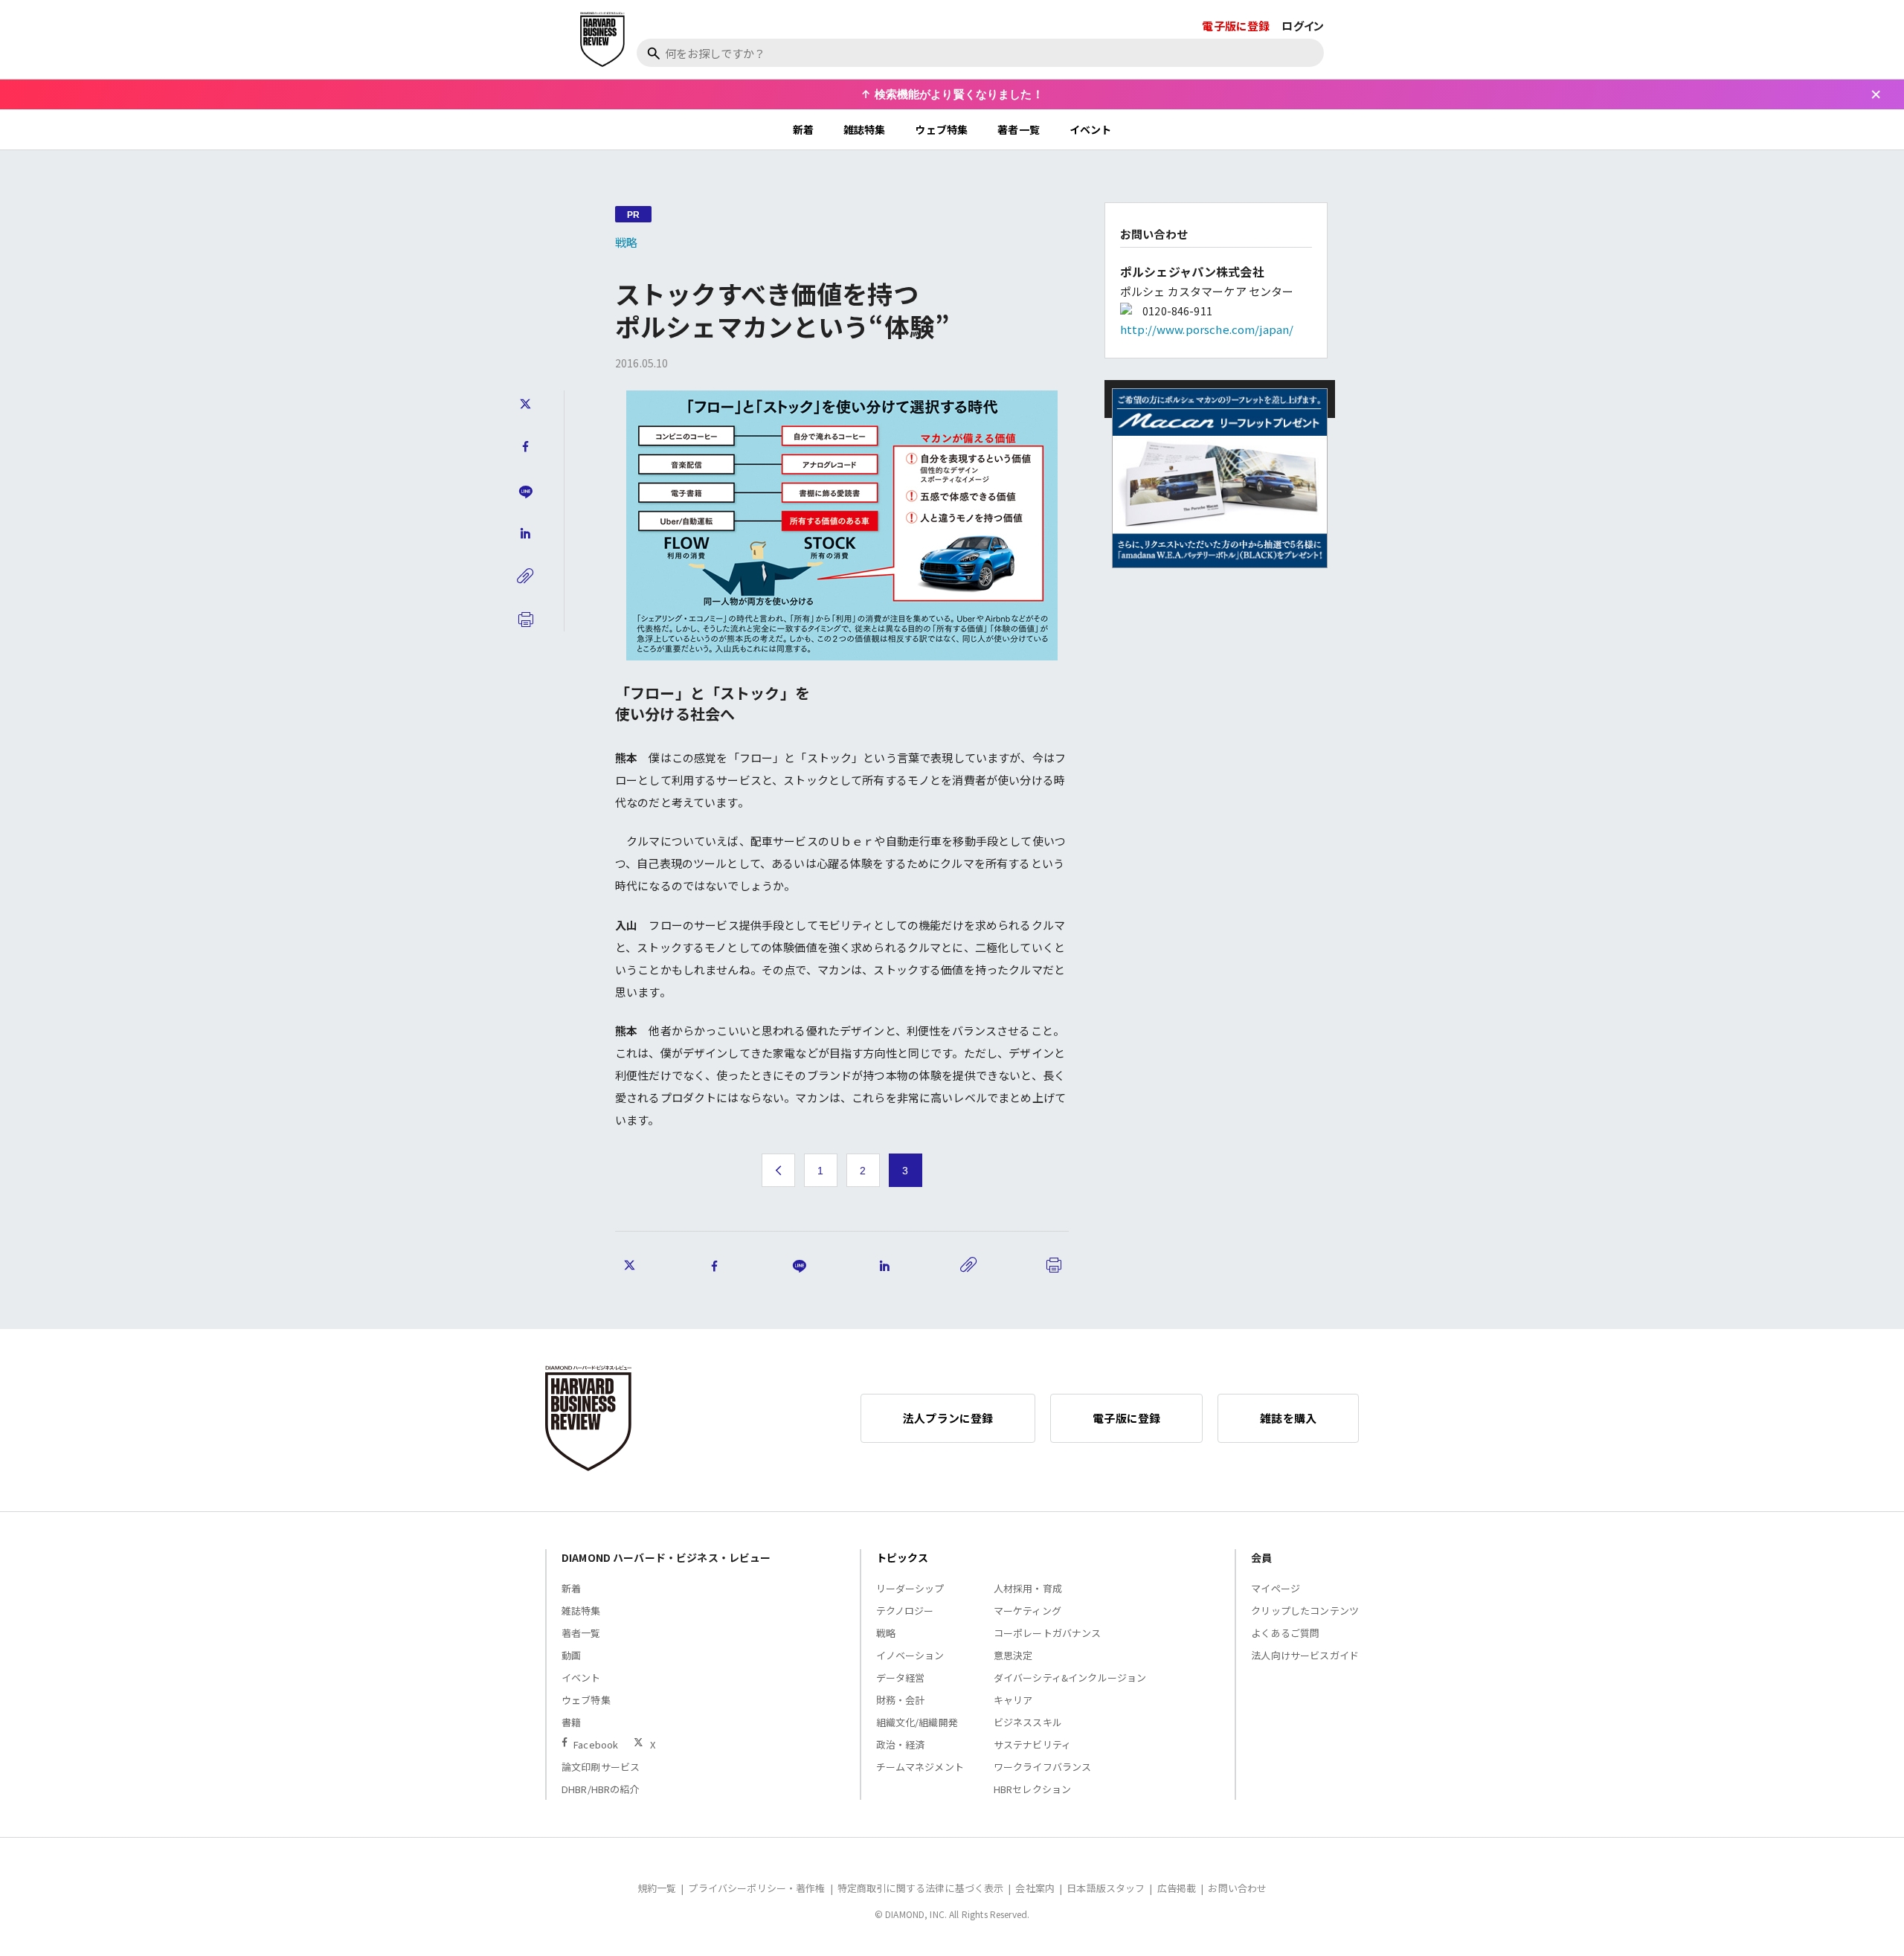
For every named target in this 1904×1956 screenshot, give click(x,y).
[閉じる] (1876, 94)
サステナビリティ (1032, 1744)
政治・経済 (901, 1744)
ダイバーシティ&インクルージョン (1070, 1677)
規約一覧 (657, 1888)
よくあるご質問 (1285, 1633)
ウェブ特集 (941, 129)
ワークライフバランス (1043, 1767)
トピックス (903, 1557)
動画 (571, 1655)
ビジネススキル (1028, 1722)
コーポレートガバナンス (1048, 1633)
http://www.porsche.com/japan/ (1207, 329)
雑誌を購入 (1288, 1418)
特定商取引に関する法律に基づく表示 (921, 1888)
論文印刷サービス (601, 1767)
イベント (1091, 129)
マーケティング (1027, 1611)
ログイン (1303, 26)
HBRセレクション (1032, 1789)
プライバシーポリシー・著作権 (756, 1888)
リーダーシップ (910, 1588)
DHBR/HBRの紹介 (601, 1789)
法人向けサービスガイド (1305, 1655)
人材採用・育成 (1028, 1588)
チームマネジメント (920, 1767)
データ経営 (901, 1677)
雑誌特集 (865, 129)
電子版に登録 (1236, 26)
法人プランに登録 (948, 1418)
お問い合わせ (1237, 1888)
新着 (803, 129)
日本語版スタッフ (1106, 1888)
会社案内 (1035, 1888)
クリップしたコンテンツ (1305, 1611)
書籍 (571, 1722)
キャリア (1013, 1700)
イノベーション (910, 1655)
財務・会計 (901, 1700)
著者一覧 (1019, 129)
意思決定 (1013, 1655)
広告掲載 (1177, 1888)
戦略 (626, 242)
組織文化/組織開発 (917, 1722)
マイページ (1276, 1588)
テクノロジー (905, 1611)
